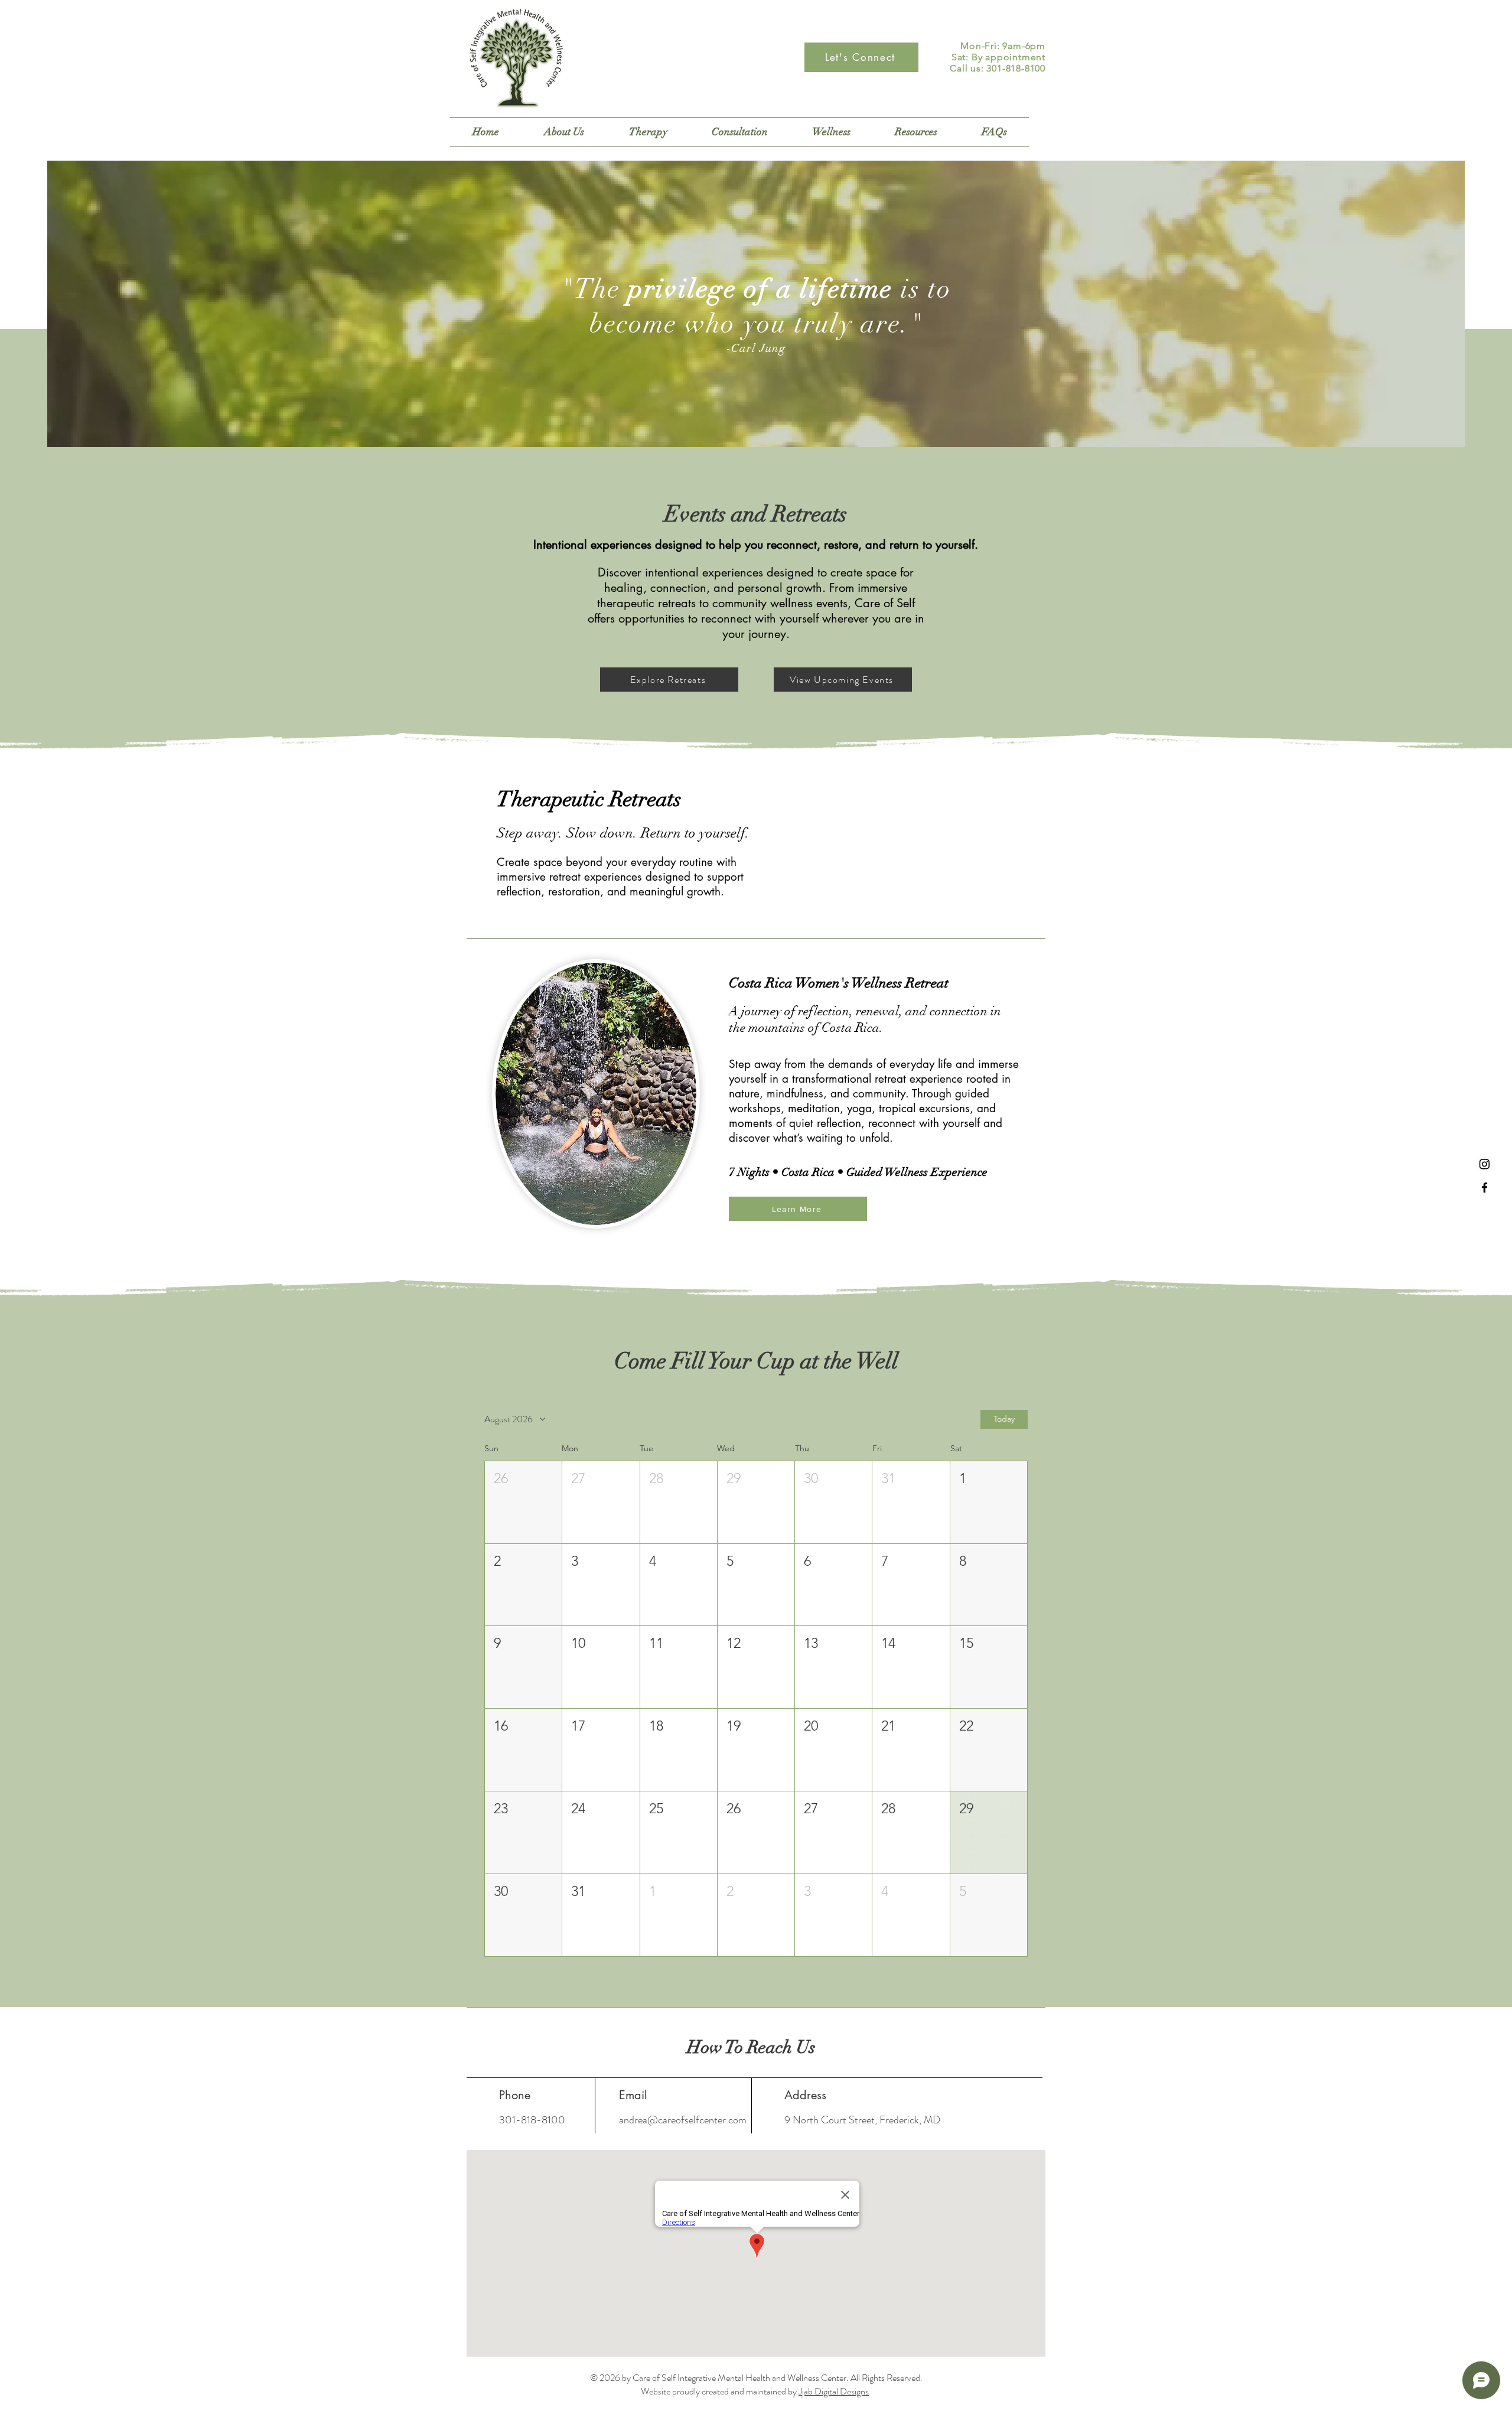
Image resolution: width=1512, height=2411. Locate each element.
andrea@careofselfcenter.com (683, 2120)
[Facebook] (1485, 1187)
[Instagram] (1485, 1164)
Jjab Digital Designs (834, 2391)
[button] (648, 132)
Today (1004, 1419)
